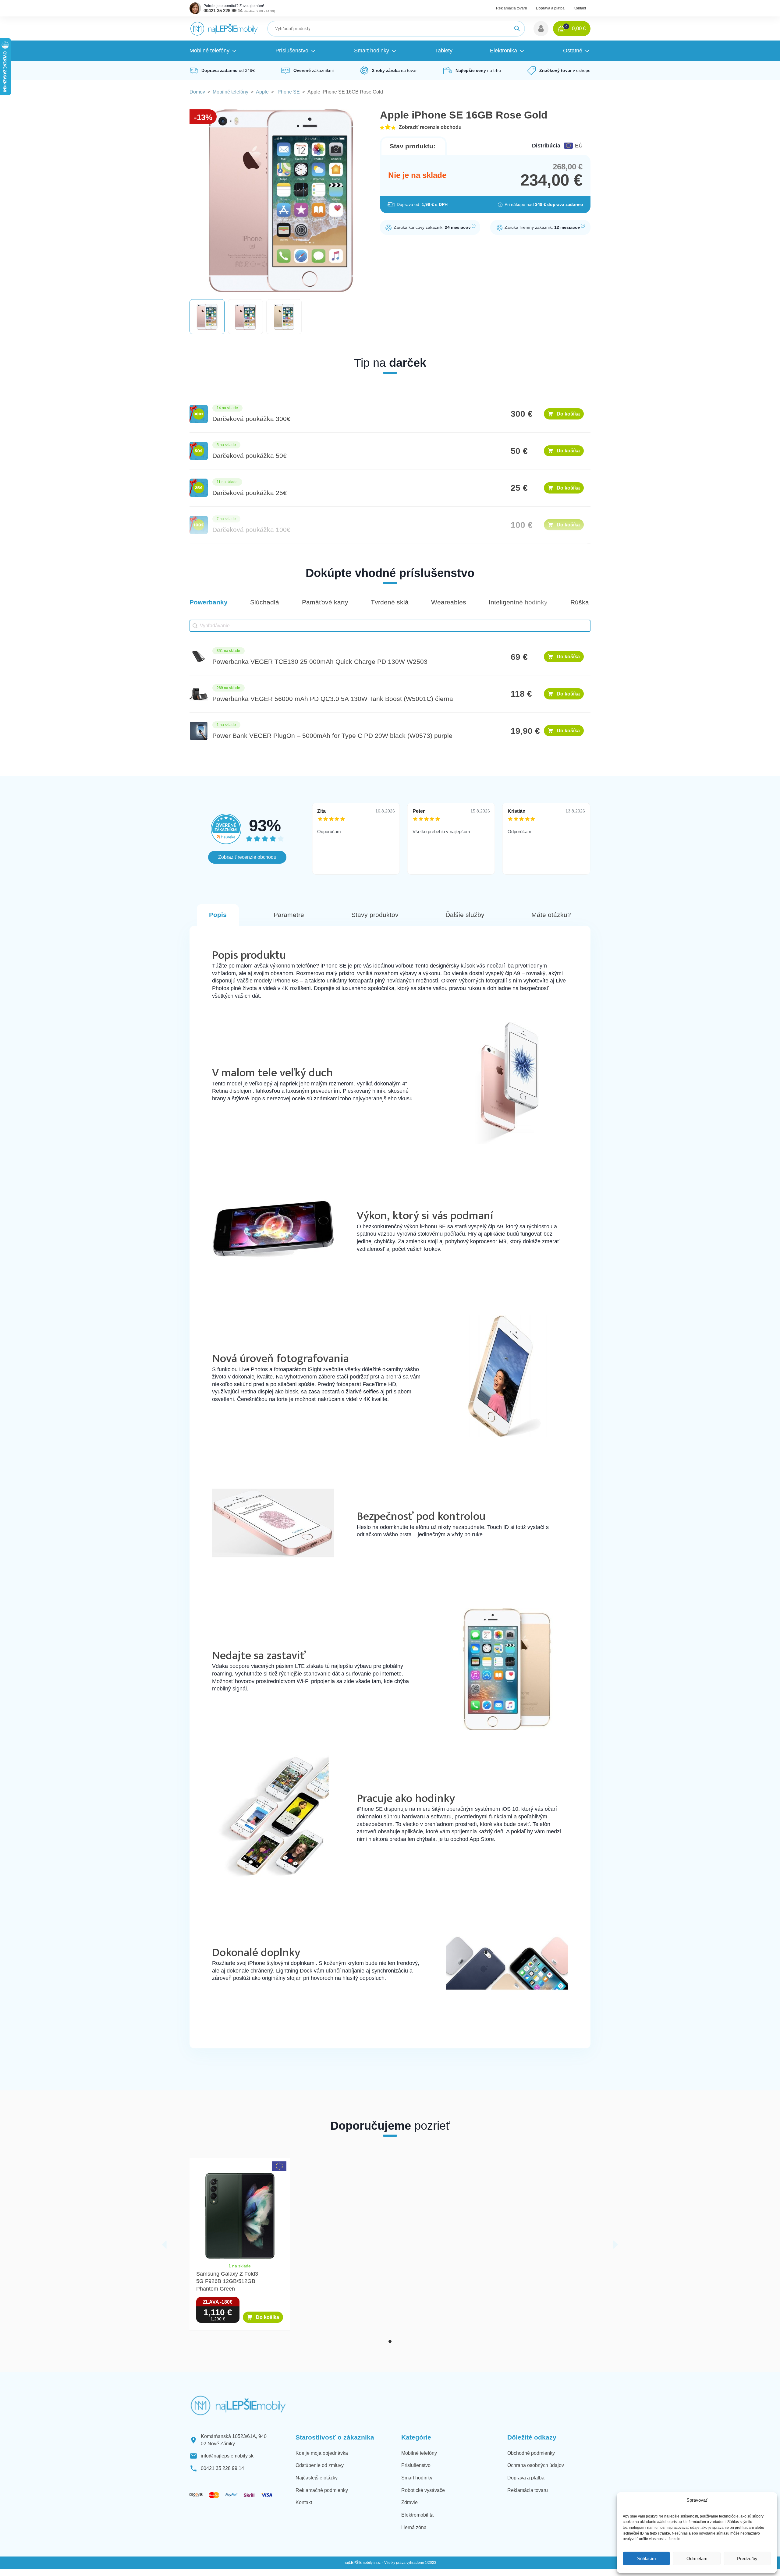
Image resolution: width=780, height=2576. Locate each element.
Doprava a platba (550, 8)
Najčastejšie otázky (317, 2478)
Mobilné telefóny (230, 92)
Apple (262, 92)
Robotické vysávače (423, 2490)
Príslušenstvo (416, 2465)
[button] (541, 29)
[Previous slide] (164, 2245)
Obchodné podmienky (531, 2453)
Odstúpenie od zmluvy (320, 2465)
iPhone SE (288, 92)
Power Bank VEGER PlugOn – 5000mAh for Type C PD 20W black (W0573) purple (332, 736)
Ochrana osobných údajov (536, 2465)
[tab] (390, 2341)
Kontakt (580, 8)
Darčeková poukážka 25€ (250, 493)
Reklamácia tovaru (512, 8)
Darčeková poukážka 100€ (251, 530)
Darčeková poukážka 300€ (251, 419)
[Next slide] (616, 2245)
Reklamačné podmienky (322, 2490)
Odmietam (697, 2558)
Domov (197, 92)
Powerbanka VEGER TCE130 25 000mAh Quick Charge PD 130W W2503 (320, 662)
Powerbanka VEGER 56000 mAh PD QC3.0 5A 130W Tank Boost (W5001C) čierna (333, 699)
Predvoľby (747, 2558)
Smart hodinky (417, 2478)
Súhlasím (647, 2558)
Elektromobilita (417, 2515)
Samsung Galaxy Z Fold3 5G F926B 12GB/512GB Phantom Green (227, 2281)
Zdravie (409, 2502)
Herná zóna (414, 2527)
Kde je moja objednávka (322, 2453)
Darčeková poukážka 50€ (250, 456)
